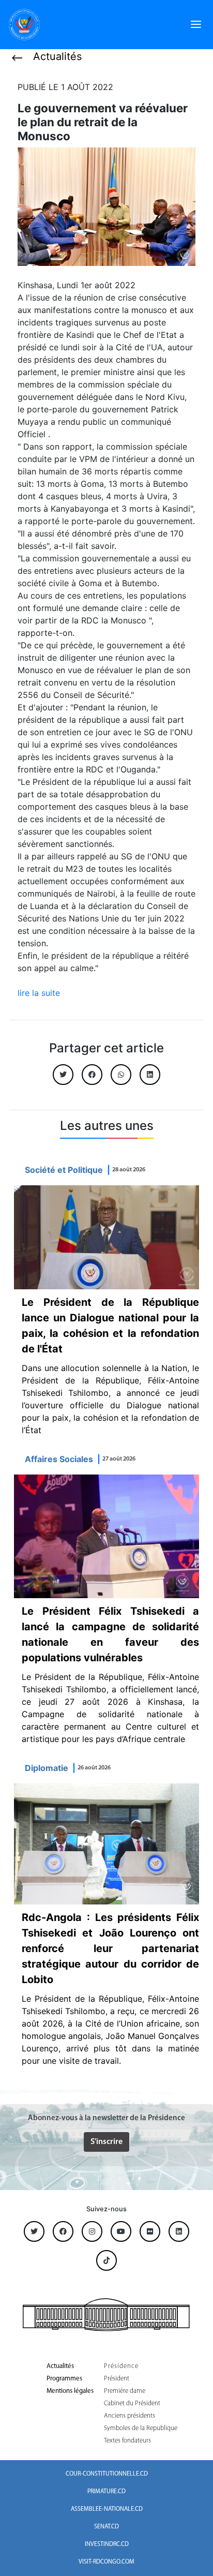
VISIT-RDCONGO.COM (106, 2562)
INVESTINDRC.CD (107, 2544)
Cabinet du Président (132, 2403)
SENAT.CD (106, 2527)
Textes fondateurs (127, 2441)
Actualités (60, 2366)
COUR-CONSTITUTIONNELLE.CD (107, 2474)
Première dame (125, 2391)
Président (117, 2379)
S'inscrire (106, 2142)
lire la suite (39, 993)
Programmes (64, 2379)
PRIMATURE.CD (106, 2492)
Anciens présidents (130, 2416)
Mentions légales (70, 2391)
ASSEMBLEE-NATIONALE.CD (107, 2509)
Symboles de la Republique (141, 2428)
